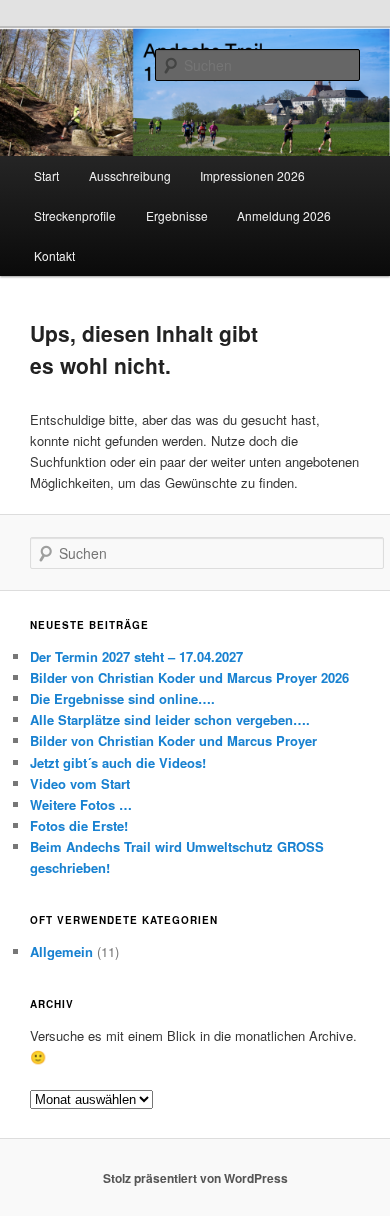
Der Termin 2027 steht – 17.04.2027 (136, 656)
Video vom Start (80, 783)
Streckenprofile (75, 215)
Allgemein (61, 951)
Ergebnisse (177, 215)
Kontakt (54, 255)
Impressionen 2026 (252, 175)
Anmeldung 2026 (284, 215)
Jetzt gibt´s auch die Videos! (118, 762)
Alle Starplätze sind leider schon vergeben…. (170, 719)
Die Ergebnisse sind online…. (122, 698)
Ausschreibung (130, 175)
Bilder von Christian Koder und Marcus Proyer (173, 740)
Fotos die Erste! (79, 825)
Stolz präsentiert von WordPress (195, 1178)
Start (46, 175)
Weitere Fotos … (81, 804)
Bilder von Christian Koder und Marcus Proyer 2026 (189, 677)
